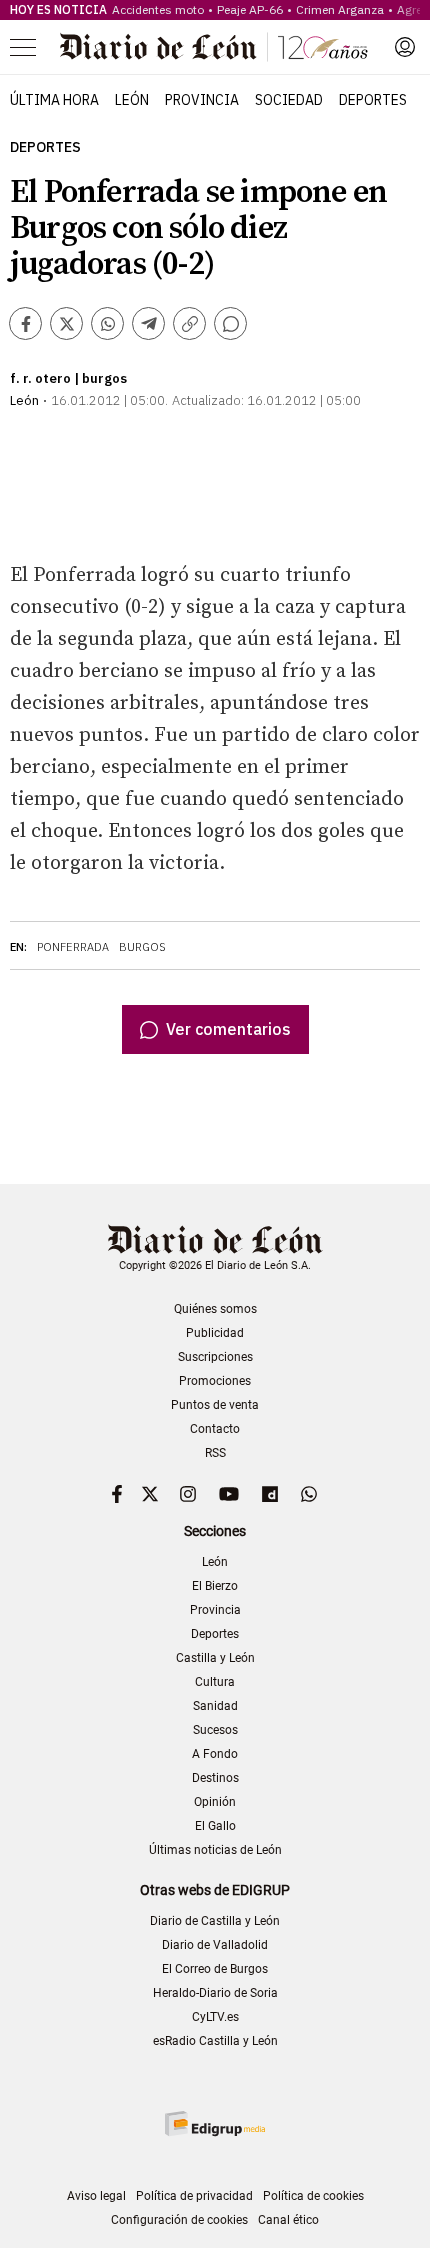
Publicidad (215, 1333)
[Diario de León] (214, 47)
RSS (215, 1453)
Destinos (215, 1778)
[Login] (405, 47)
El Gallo (215, 1826)
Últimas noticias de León (215, 1850)
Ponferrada (73, 947)
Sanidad (215, 1706)
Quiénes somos (215, 1309)
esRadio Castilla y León (215, 2041)
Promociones (215, 1381)
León (132, 100)
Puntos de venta (215, 1405)
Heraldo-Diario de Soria (215, 1993)
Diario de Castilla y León (215, 1921)
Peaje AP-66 (250, 9)
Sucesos (215, 1730)
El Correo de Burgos (215, 1969)
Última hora (54, 100)
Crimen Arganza (340, 9)
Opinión (215, 1802)
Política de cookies (313, 2196)
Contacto (215, 1429)
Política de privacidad (194, 2196)
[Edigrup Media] (215, 2123)
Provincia (202, 100)
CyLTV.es (215, 2017)
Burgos (142, 947)
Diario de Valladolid (215, 1945)
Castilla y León (215, 1658)
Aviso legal (96, 2196)
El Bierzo (215, 1586)
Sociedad (289, 100)
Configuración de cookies (179, 2220)
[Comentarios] (230, 323)
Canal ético (288, 2220)
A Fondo (215, 1754)
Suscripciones (215, 1357)
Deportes (373, 100)
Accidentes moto (158, 9)
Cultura (215, 1682)
